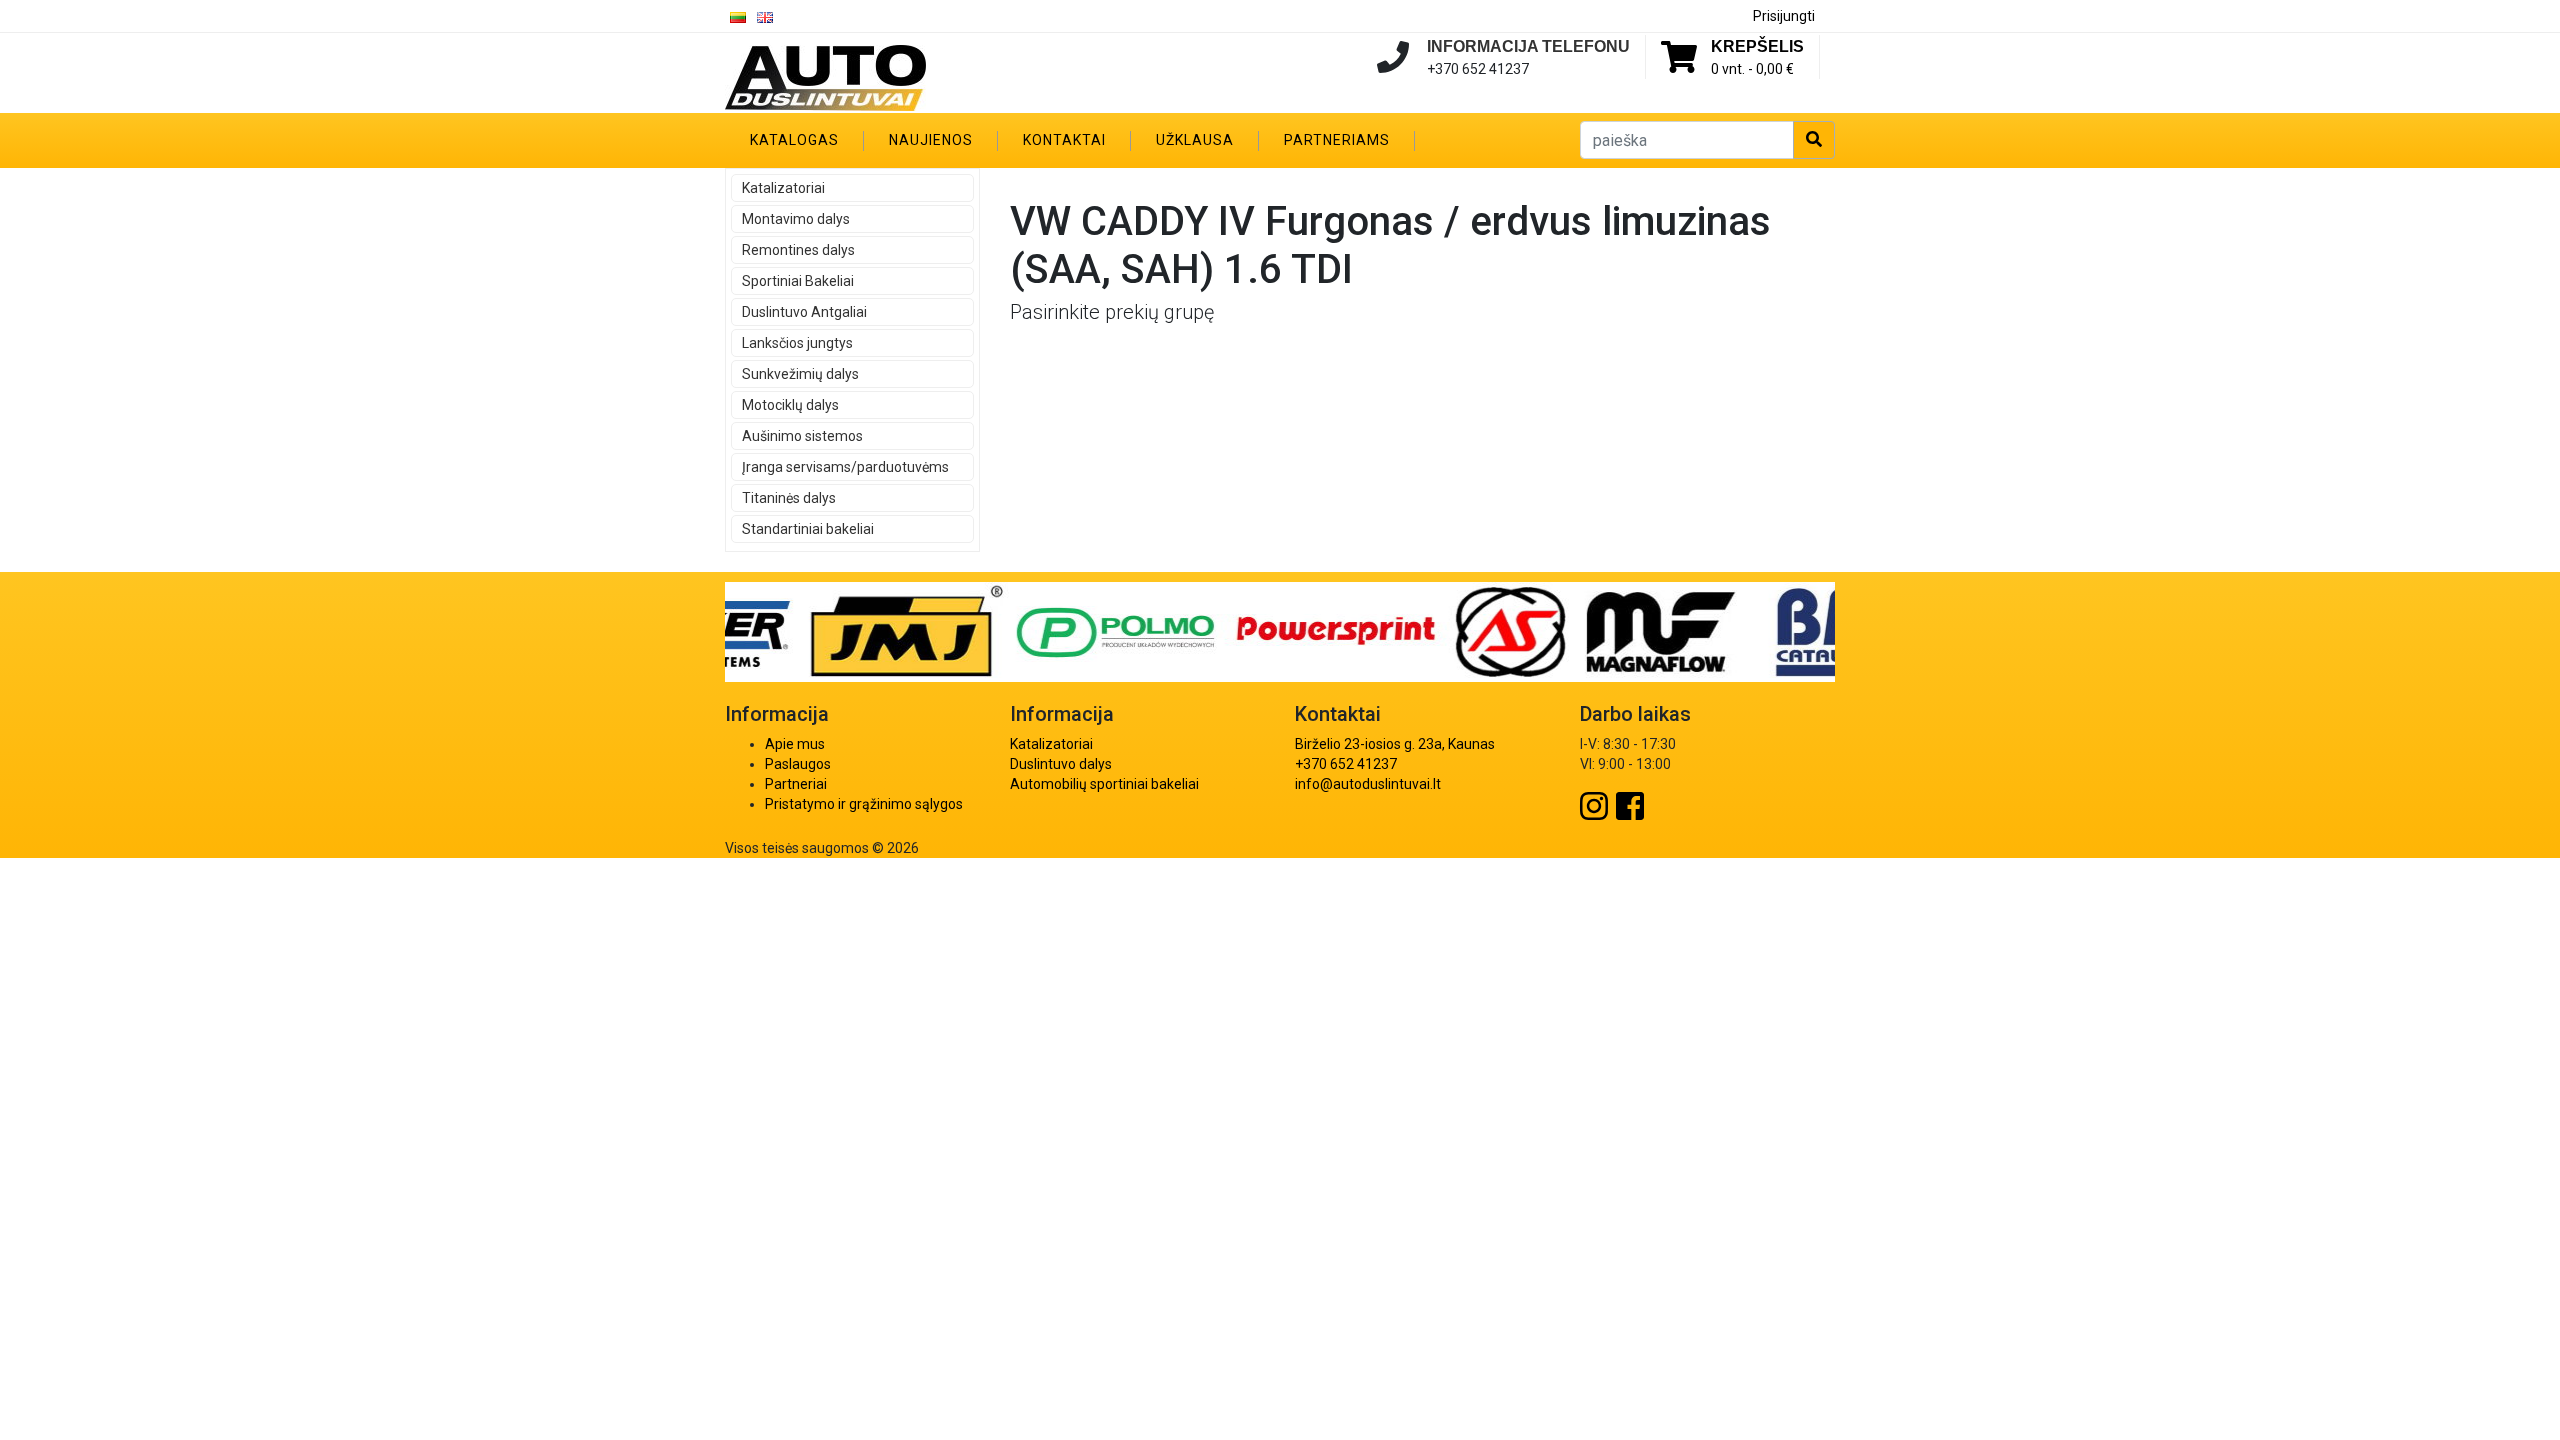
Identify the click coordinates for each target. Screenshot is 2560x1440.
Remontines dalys (798, 250)
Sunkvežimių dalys (800, 374)
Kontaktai (1064, 140)
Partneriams (1337, 140)
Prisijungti (1784, 16)
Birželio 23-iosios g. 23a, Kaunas (1395, 744)
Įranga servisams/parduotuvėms (845, 467)
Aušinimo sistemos (802, 436)
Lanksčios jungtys (797, 343)
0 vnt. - (1752, 69)
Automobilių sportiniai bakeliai (1104, 784)
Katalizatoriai (783, 188)
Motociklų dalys (790, 405)
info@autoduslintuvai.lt (1368, 784)
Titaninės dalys (789, 498)
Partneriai (796, 784)
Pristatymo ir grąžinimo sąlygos (864, 804)
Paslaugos (798, 764)
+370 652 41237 (1346, 764)
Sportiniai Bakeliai (798, 281)
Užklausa (1195, 140)
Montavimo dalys (796, 219)
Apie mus (795, 744)
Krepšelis (1757, 46)
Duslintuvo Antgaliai (804, 312)
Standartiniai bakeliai (808, 529)
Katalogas (794, 140)
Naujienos (931, 140)
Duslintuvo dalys (1061, 764)
